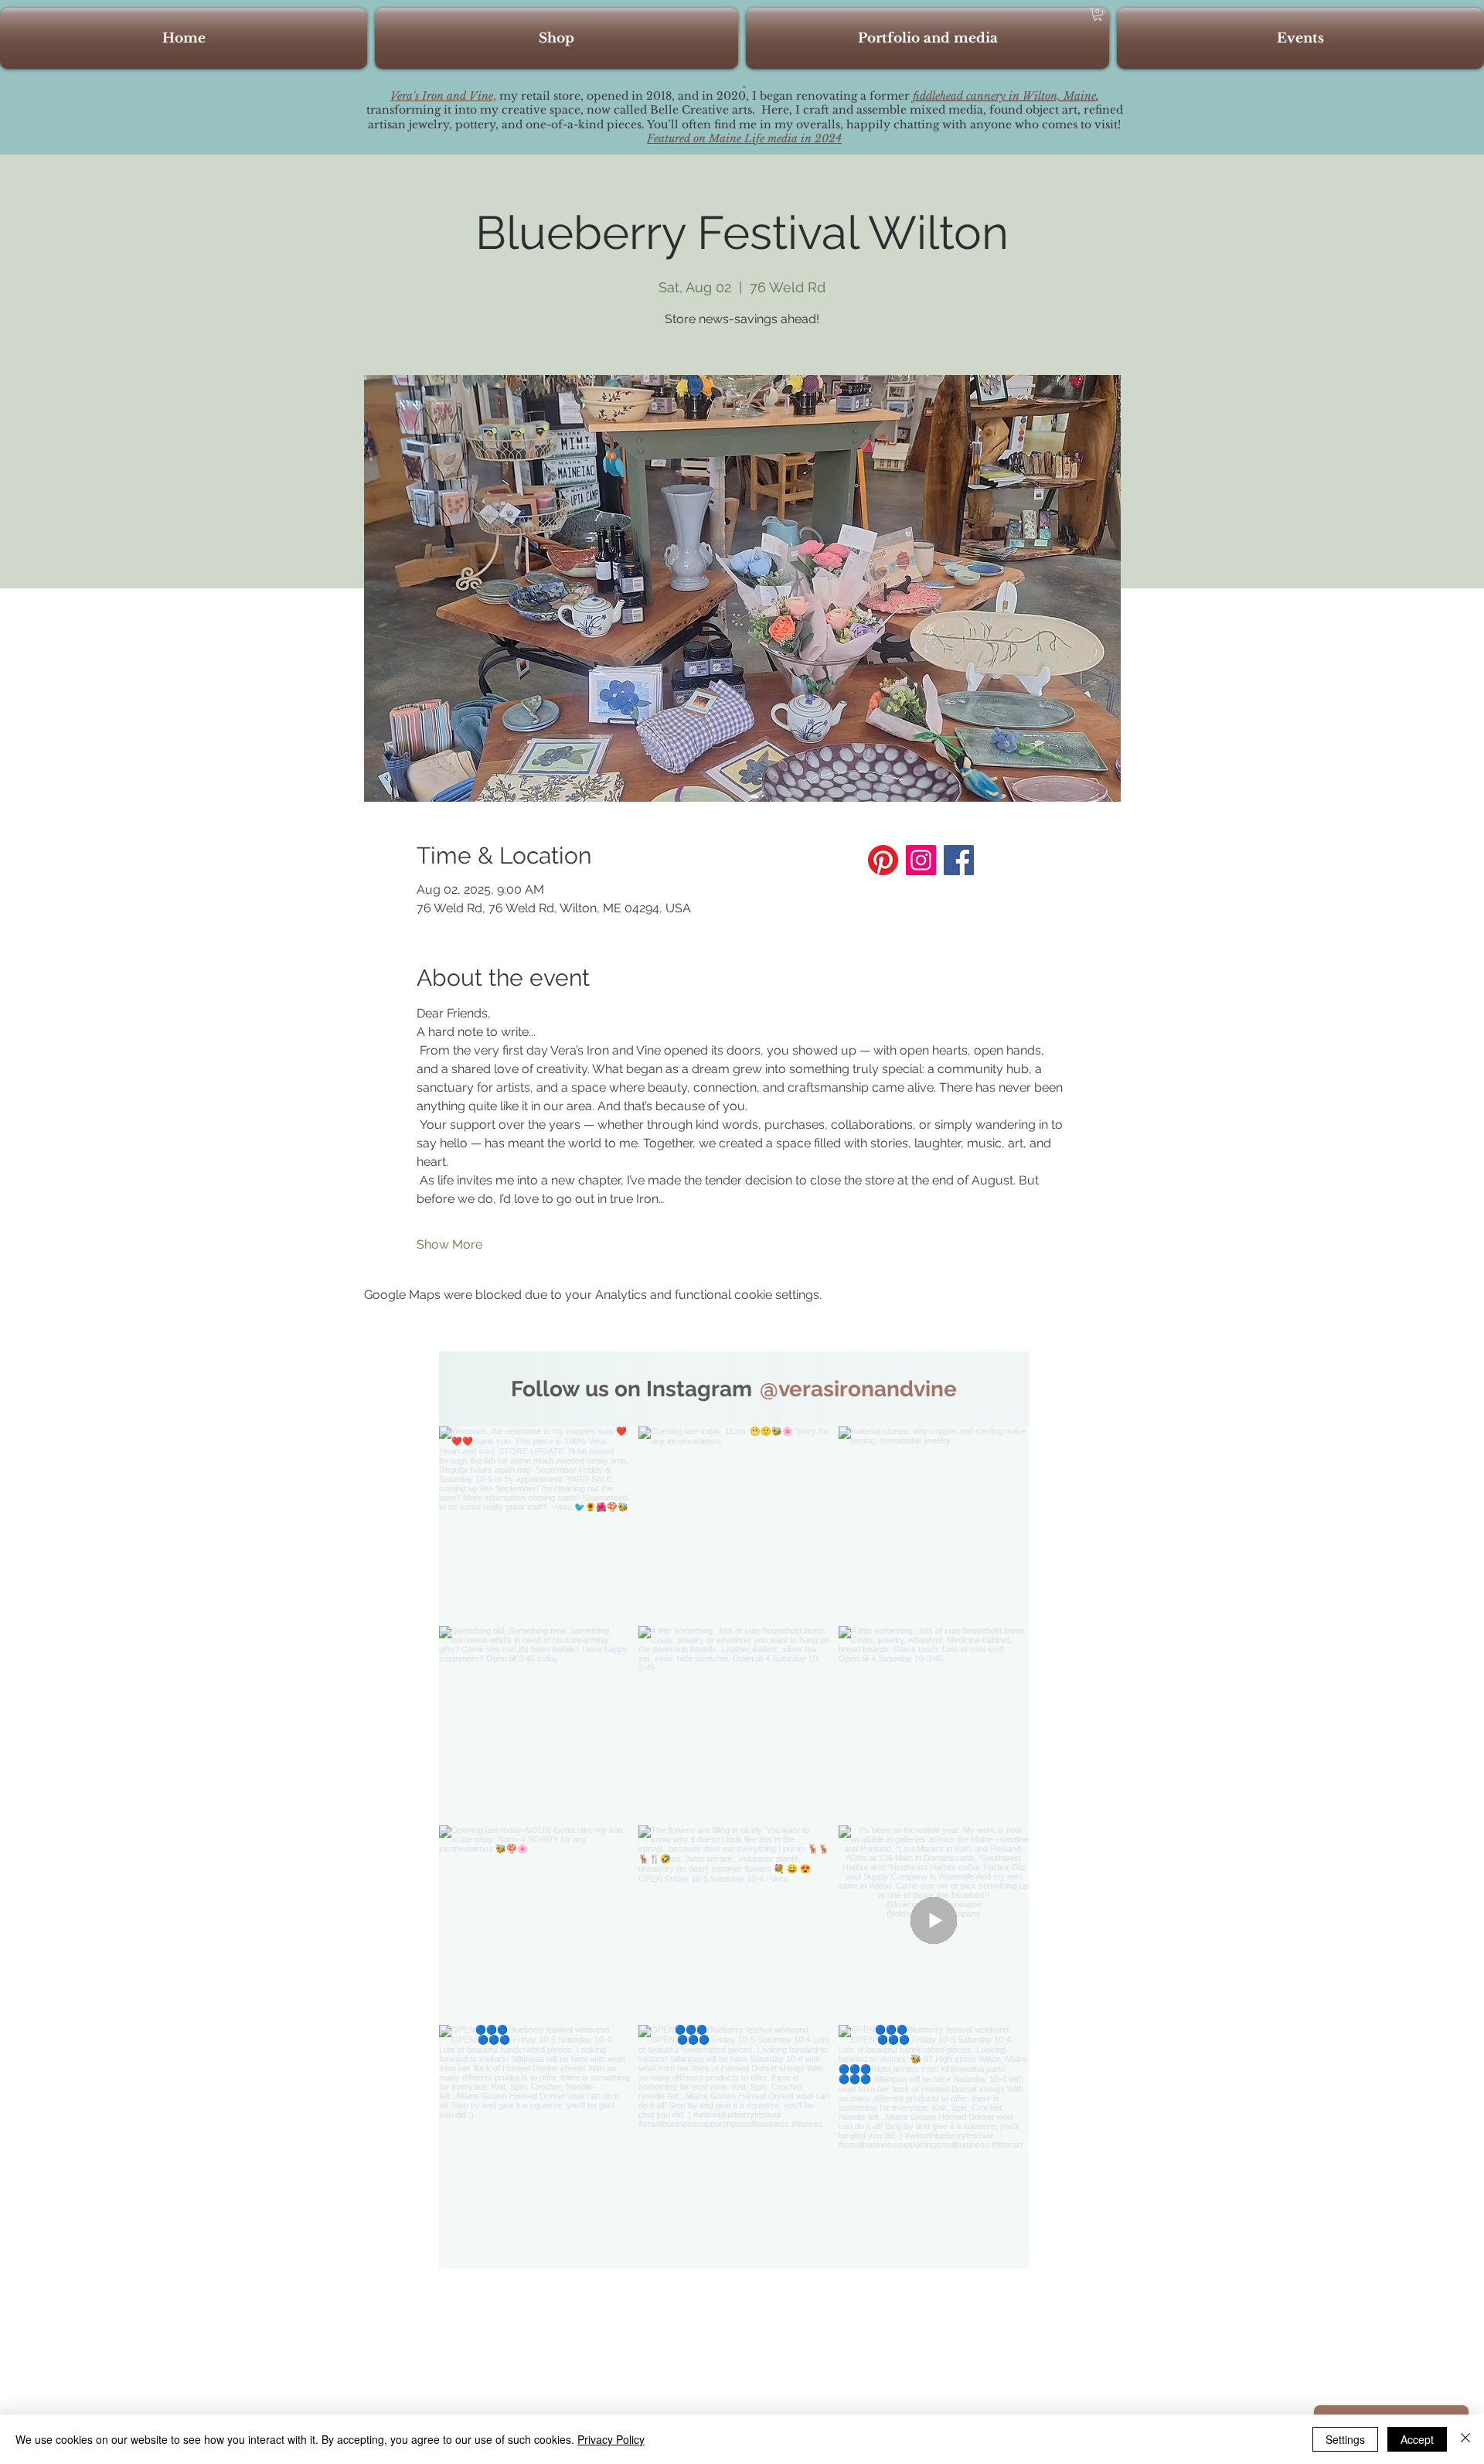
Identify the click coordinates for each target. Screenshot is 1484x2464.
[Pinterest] (883, 860)
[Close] (1465, 2439)
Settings (1345, 2439)
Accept (1417, 2439)
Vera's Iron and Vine (442, 96)
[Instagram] (921, 860)
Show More (449, 1244)
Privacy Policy (611, 2439)
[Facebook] (959, 860)
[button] (1098, 14)
